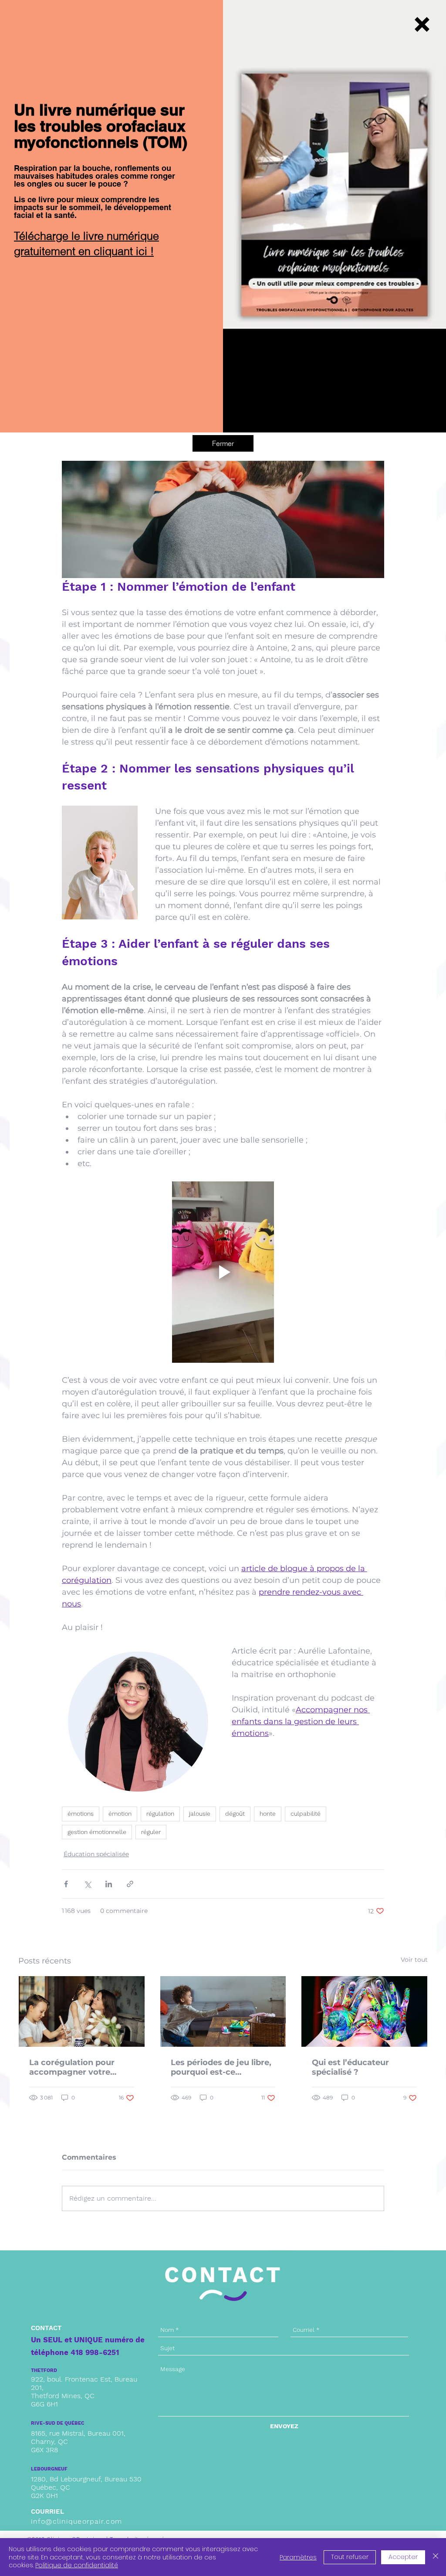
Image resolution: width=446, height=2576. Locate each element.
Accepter (403, 2557)
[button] (422, 24)
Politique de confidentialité (77, 2565)
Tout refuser (350, 2557)
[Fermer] (436, 2557)
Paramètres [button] (298, 2557)
